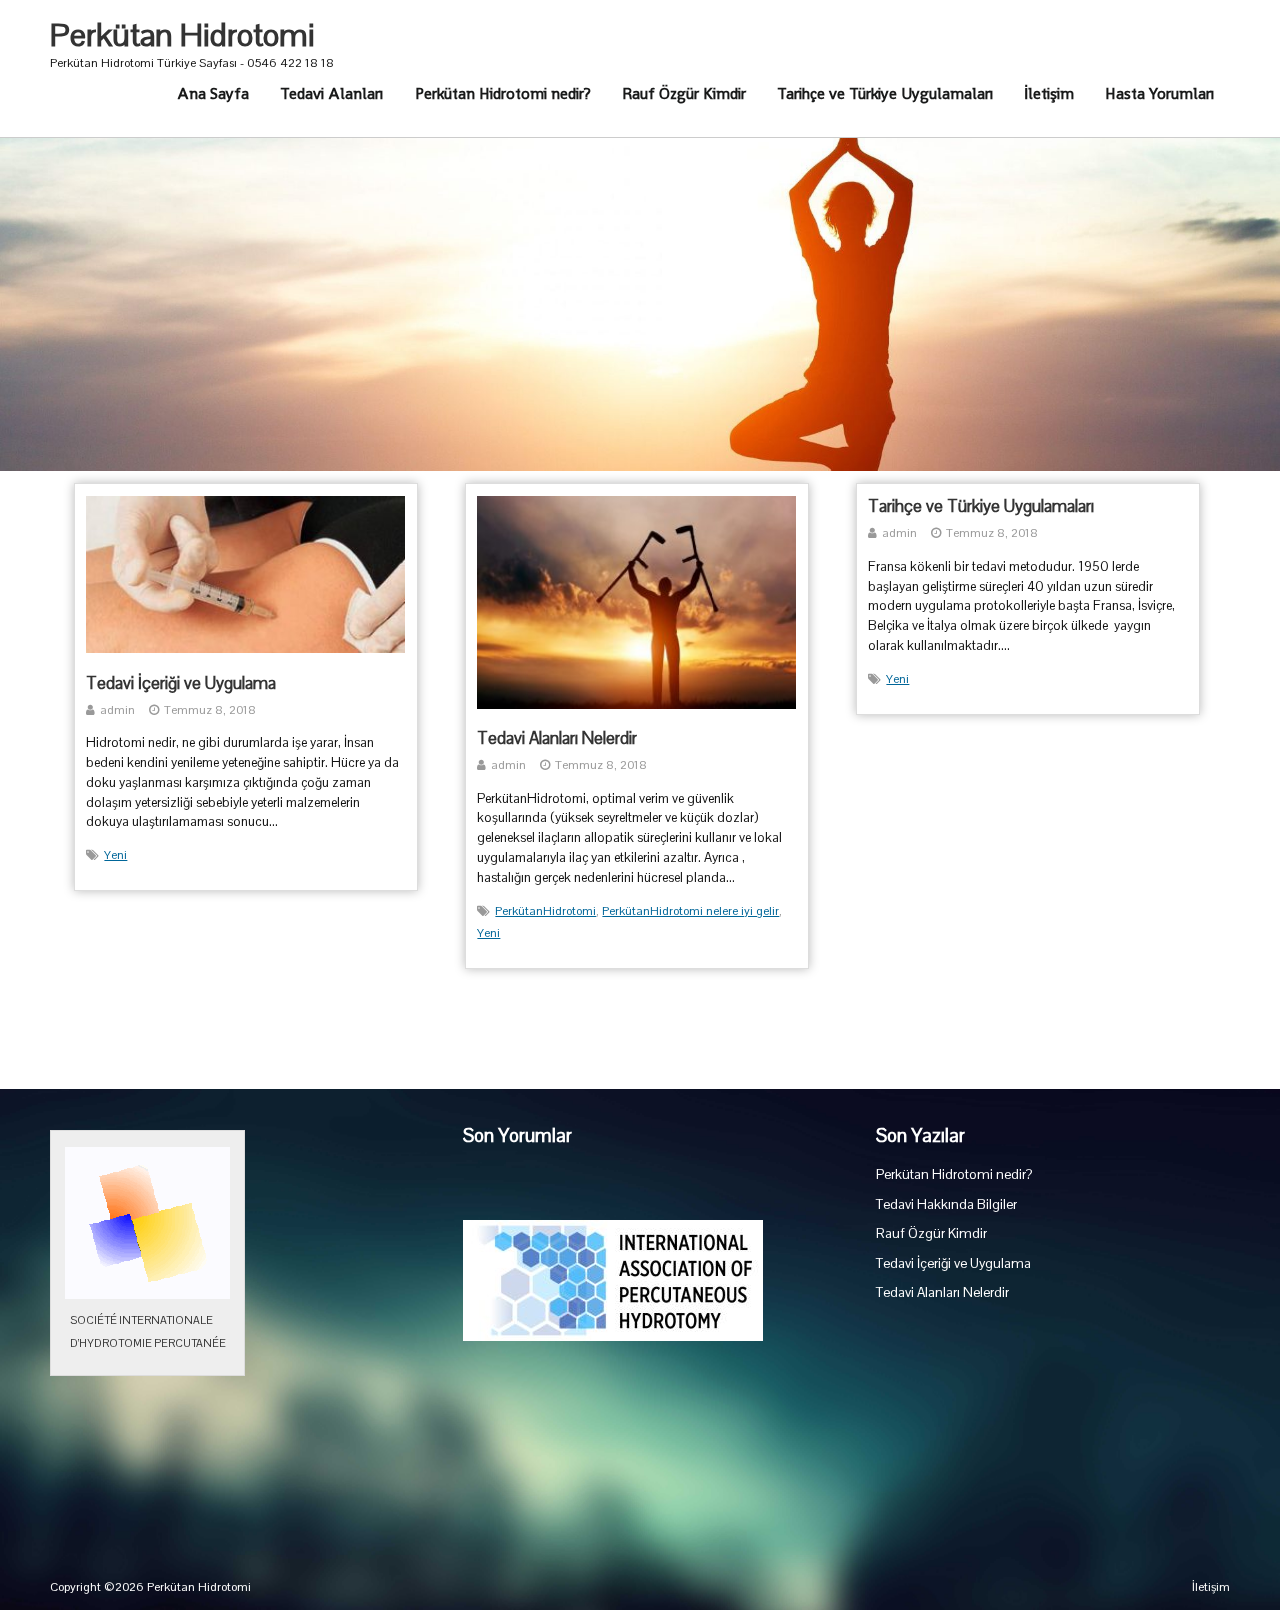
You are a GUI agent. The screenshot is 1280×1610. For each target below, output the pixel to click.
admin (117, 710)
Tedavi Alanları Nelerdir (557, 738)
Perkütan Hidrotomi (182, 35)
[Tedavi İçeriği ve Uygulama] (245, 649)
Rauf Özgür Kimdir (684, 94)
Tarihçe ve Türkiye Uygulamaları (885, 94)
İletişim (1049, 94)
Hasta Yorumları (1159, 94)
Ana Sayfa (213, 94)
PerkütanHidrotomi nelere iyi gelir (690, 911)
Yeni (115, 855)
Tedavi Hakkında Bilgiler (946, 1204)
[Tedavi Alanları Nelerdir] (636, 705)
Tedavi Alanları (331, 94)
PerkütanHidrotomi (545, 911)
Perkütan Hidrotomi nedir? (503, 94)
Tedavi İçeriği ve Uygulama (181, 683)
